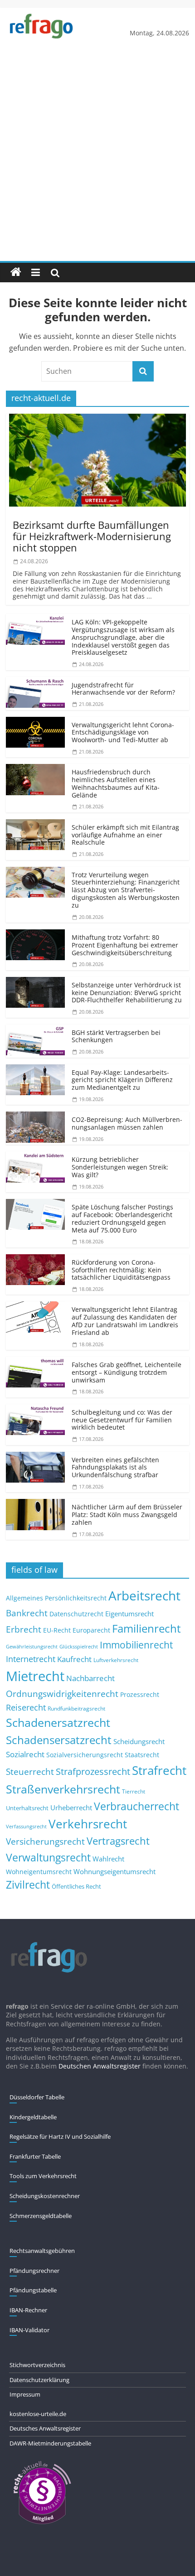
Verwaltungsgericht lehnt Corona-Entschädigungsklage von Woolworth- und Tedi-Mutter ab (123, 732)
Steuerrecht (30, 1771)
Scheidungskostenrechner (45, 2196)
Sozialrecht (25, 1754)
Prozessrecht (140, 1695)
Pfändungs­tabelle (33, 2290)
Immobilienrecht (136, 1645)
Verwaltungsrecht (48, 1857)
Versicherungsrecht (45, 1841)
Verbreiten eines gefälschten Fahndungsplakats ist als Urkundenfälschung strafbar (115, 1467)
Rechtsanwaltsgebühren (42, 2251)
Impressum (25, 2394)
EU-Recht (57, 1630)
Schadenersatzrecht (58, 1723)
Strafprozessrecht (93, 1771)
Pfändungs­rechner (34, 2271)
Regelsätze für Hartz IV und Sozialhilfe (60, 2136)
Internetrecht (31, 1659)
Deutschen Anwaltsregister (100, 2066)
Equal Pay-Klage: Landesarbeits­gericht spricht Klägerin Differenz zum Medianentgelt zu (122, 1080)
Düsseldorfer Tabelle (37, 2097)
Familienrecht (146, 1628)
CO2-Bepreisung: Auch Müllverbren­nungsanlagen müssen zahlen (127, 1123)
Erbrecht (24, 1629)
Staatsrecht (142, 1755)
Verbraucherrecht (136, 1806)
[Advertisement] (97, 159)
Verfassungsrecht (26, 1826)
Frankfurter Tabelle (35, 2156)
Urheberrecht (71, 1808)
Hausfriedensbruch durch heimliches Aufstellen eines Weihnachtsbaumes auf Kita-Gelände (116, 783)
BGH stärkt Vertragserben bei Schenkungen (116, 1036)
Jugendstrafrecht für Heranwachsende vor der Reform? (123, 689)
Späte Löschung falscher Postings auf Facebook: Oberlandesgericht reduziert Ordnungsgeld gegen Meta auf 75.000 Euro (122, 1218)
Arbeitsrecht (144, 1595)
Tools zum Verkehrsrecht (43, 2176)
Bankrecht (27, 1613)
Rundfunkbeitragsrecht (76, 1708)
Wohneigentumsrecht (39, 1872)
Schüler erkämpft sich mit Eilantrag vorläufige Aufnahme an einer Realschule (125, 835)
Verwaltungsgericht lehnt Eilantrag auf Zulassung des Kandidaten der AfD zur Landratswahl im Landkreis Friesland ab (125, 1321)
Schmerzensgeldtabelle (41, 2216)
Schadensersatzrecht (59, 1740)
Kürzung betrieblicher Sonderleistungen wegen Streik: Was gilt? (120, 1167)
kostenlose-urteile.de (38, 2414)
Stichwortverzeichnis (37, 2365)
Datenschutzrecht (76, 1614)
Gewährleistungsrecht (32, 1647)
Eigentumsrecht (129, 1614)
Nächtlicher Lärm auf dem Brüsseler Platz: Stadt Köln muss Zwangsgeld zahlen (127, 1515)
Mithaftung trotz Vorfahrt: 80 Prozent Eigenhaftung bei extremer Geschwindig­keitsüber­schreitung (125, 945)
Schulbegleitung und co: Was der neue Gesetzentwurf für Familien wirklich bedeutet (122, 1420)
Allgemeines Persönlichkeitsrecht (56, 1598)
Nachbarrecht (90, 1678)
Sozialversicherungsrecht (85, 1755)
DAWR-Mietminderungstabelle (50, 2443)
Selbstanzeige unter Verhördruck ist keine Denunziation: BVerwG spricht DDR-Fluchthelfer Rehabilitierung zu (127, 993)
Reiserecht (26, 1707)
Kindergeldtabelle (33, 2117)
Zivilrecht (28, 1885)
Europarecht (91, 1630)
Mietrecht (35, 1676)
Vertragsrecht (118, 1841)
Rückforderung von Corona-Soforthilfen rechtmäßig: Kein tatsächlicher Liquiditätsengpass (121, 1270)
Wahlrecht (108, 1859)
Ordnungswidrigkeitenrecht (62, 1694)
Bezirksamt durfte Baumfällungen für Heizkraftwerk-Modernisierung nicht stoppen (92, 536)
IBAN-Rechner (28, 2310)
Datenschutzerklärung (39, 2380)
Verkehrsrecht (88, 1824)
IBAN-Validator (29, 2330)
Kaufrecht (74, 1659)
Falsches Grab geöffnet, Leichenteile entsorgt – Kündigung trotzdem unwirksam (127, 1372)
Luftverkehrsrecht (116, 1660)
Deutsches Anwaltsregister (45, 2428)
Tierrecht (134, 1791)
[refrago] (16, 272)
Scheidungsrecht (139, 1741)
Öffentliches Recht (76, 1887)
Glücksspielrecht (79, 1646)
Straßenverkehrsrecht (63, 1789)
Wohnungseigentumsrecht (115, 1871)
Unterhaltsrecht (27, 1808)
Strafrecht (159, 1770)
